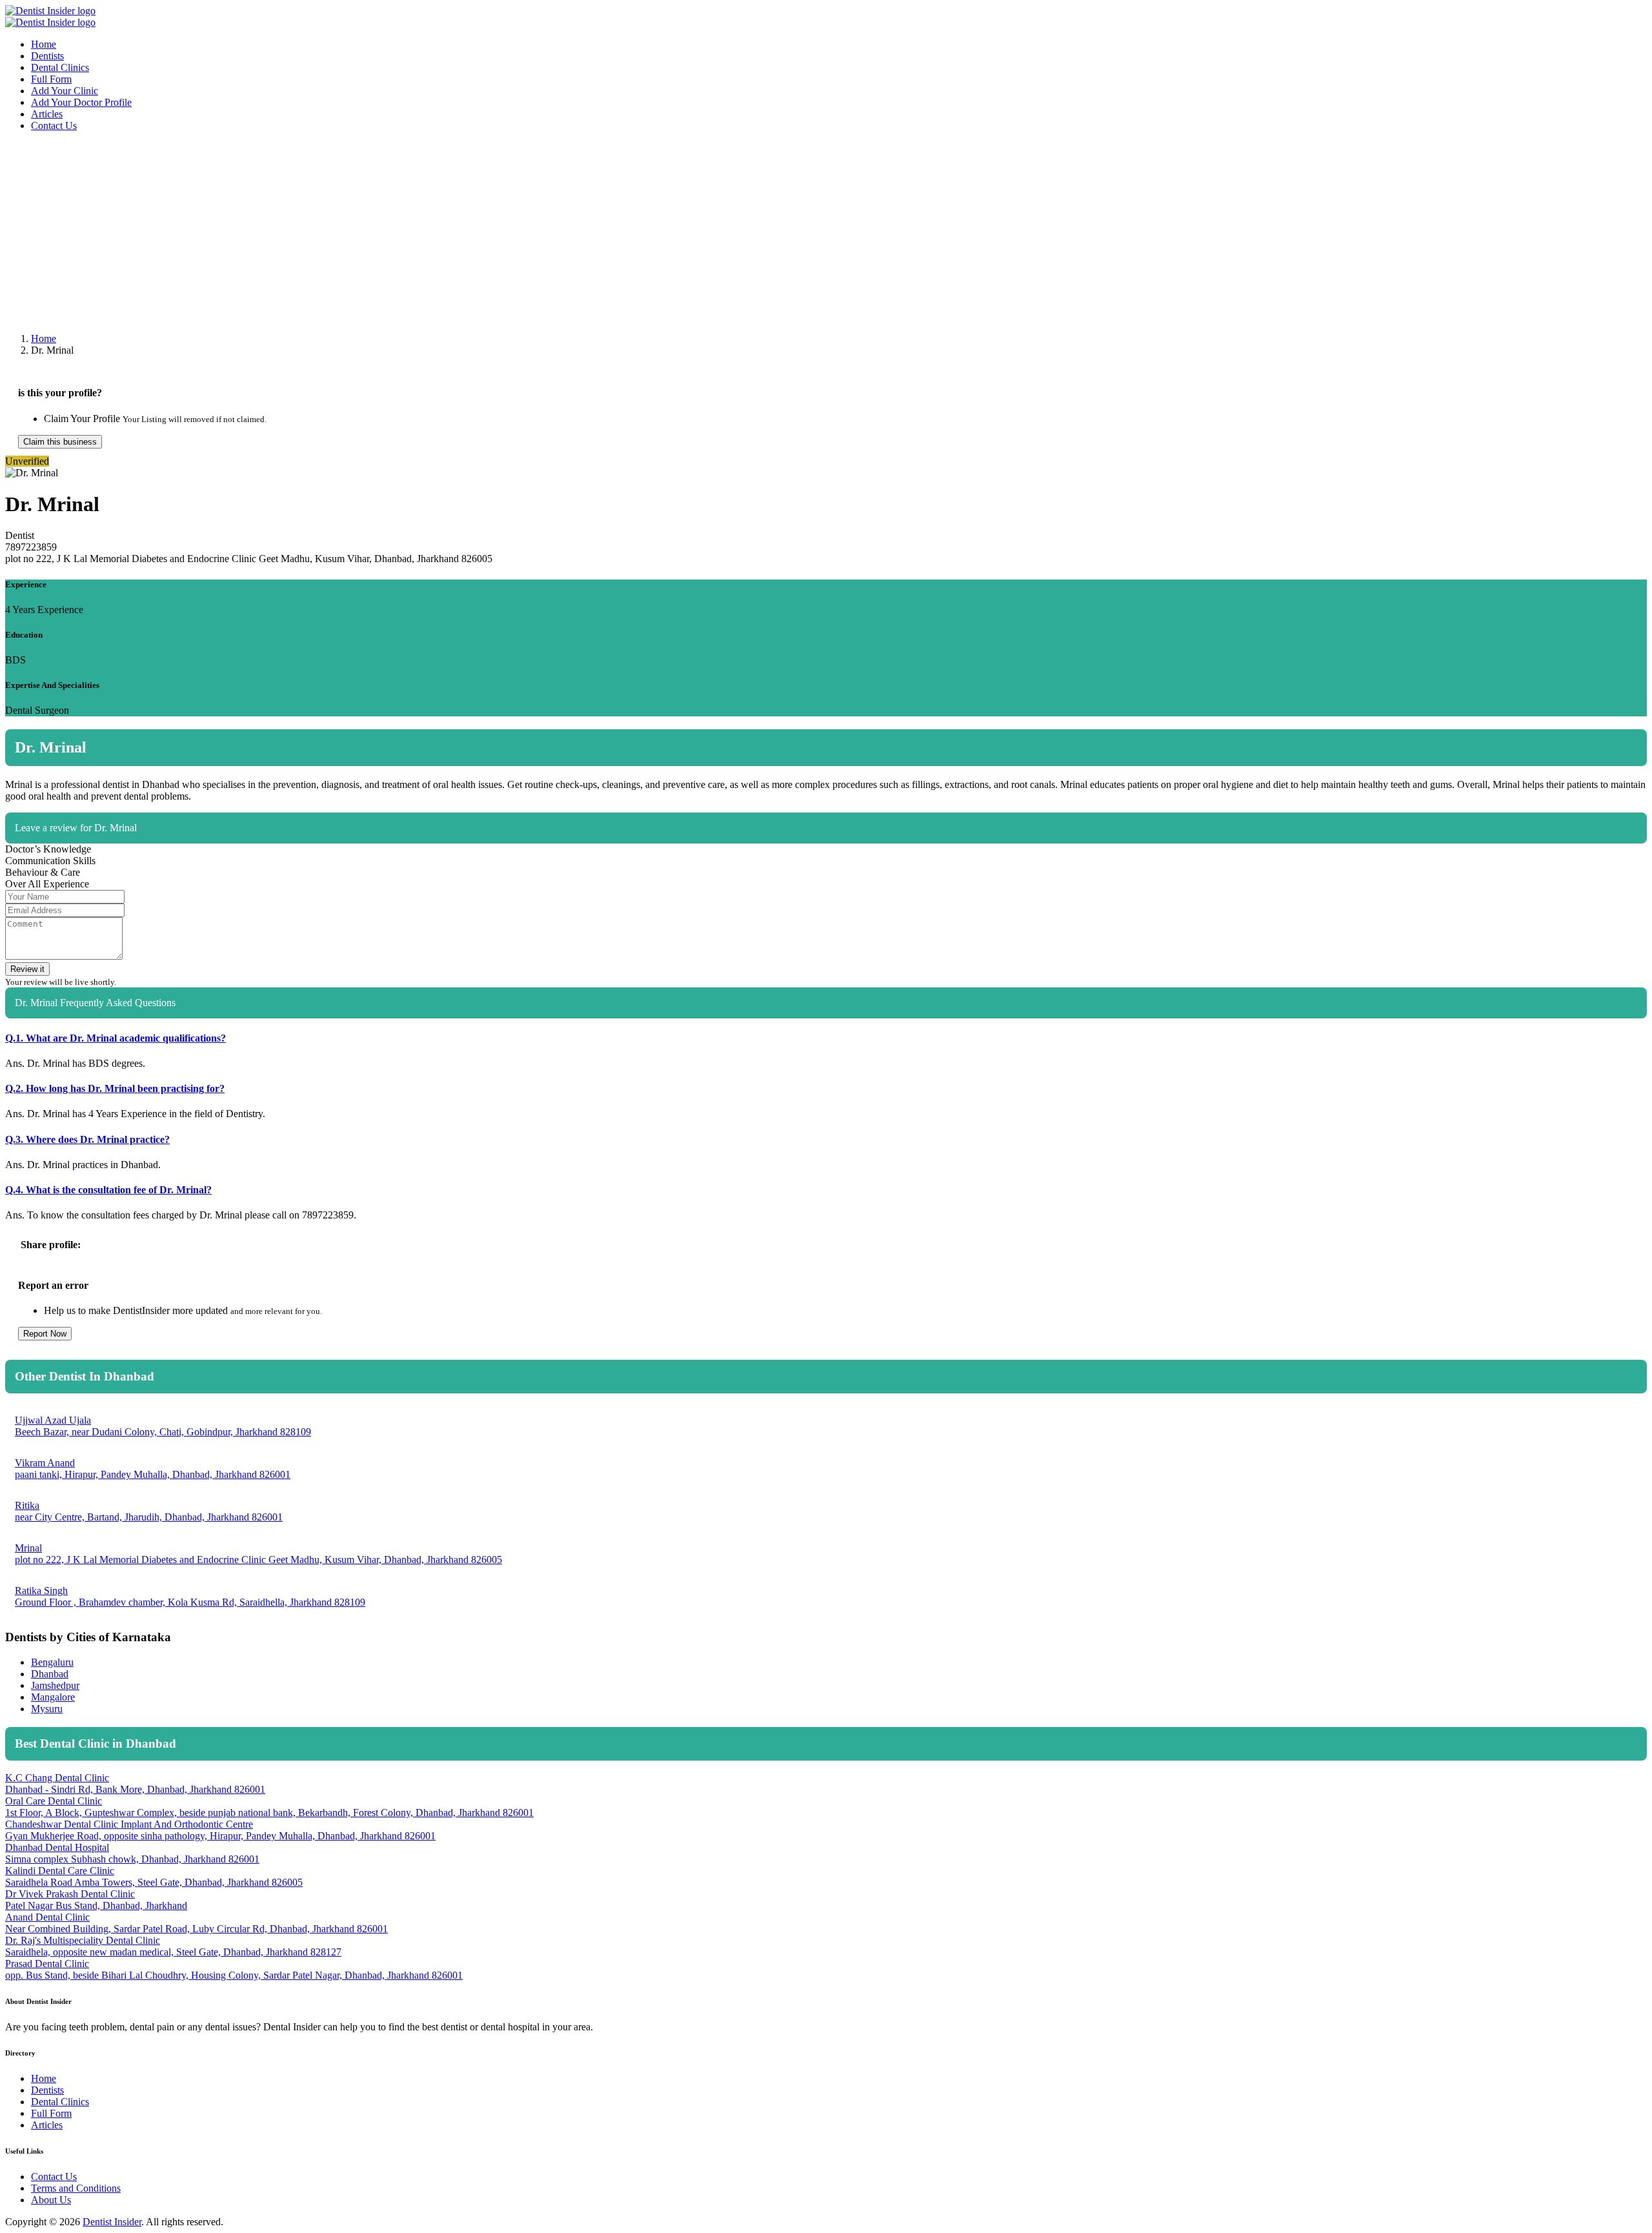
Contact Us (54, 126)
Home (44, 44)
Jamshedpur (55, 1685)
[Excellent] (1638, 865)
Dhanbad (50, 1674)
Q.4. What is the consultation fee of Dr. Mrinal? (108, 1190)
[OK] (1605, 865)
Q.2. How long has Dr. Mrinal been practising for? (115, 1088)
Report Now (45, 1334)
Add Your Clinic (65, 91)
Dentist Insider (112, 2222)
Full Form (51, 79)
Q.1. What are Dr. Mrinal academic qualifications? (116, 1038)
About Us (51, 2200)
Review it (27, 969)
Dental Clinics (60, 67)
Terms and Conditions (76, 2188)
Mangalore (53, 1697)
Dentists (47, 56)
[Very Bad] (1571, 865)
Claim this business (60, 442)
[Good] (1622, 865)
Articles (47, 114)
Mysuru (47, 1709)
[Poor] (1588, 865)
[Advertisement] (392, 232)
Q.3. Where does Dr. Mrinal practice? (87, 1139)
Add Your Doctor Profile (81, 102)
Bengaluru (52, 1662)
